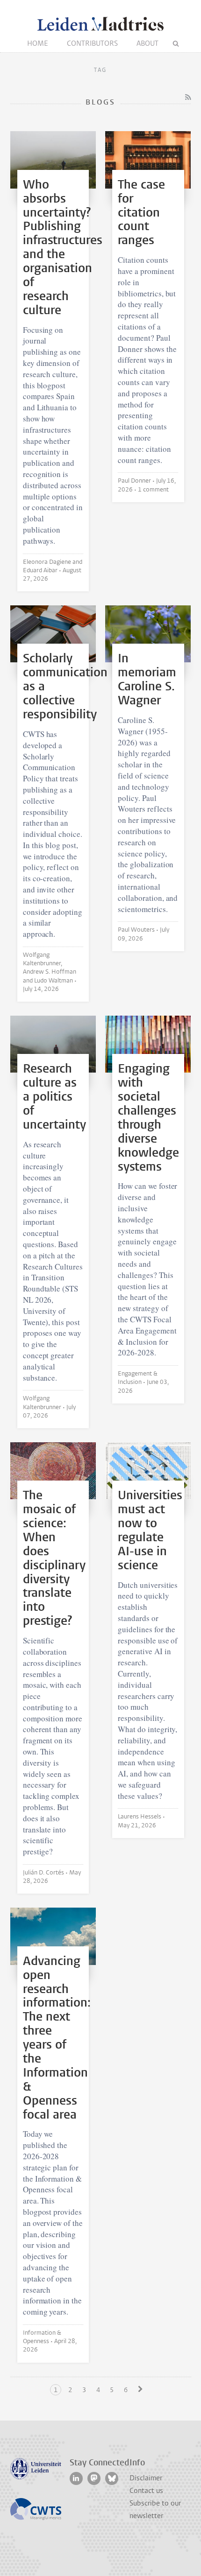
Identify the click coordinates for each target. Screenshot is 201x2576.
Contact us (146, 2491)
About (147, 43)
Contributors (92, 43)
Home (38, 43)
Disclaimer (146, 2478)
